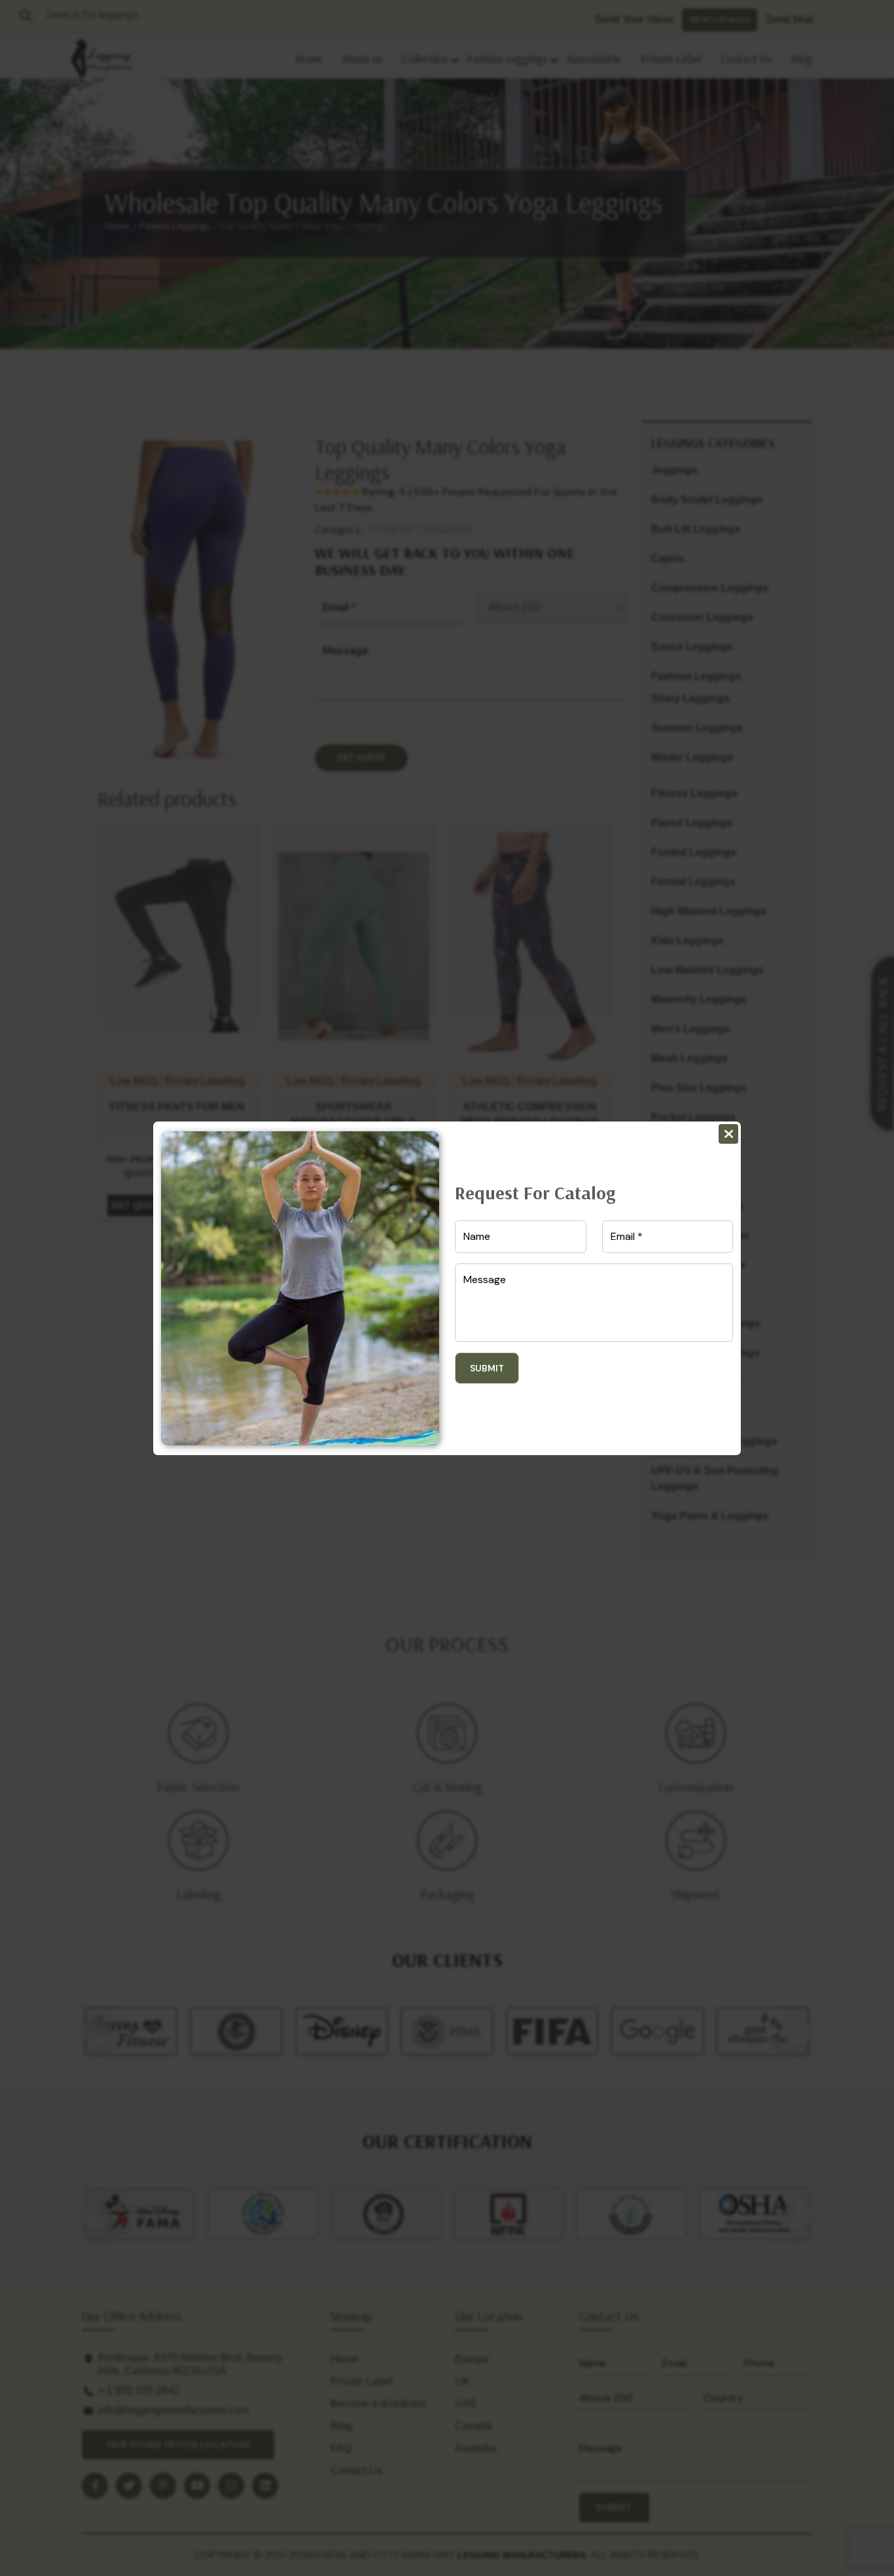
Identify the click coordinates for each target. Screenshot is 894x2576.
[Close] (728, 1134)
